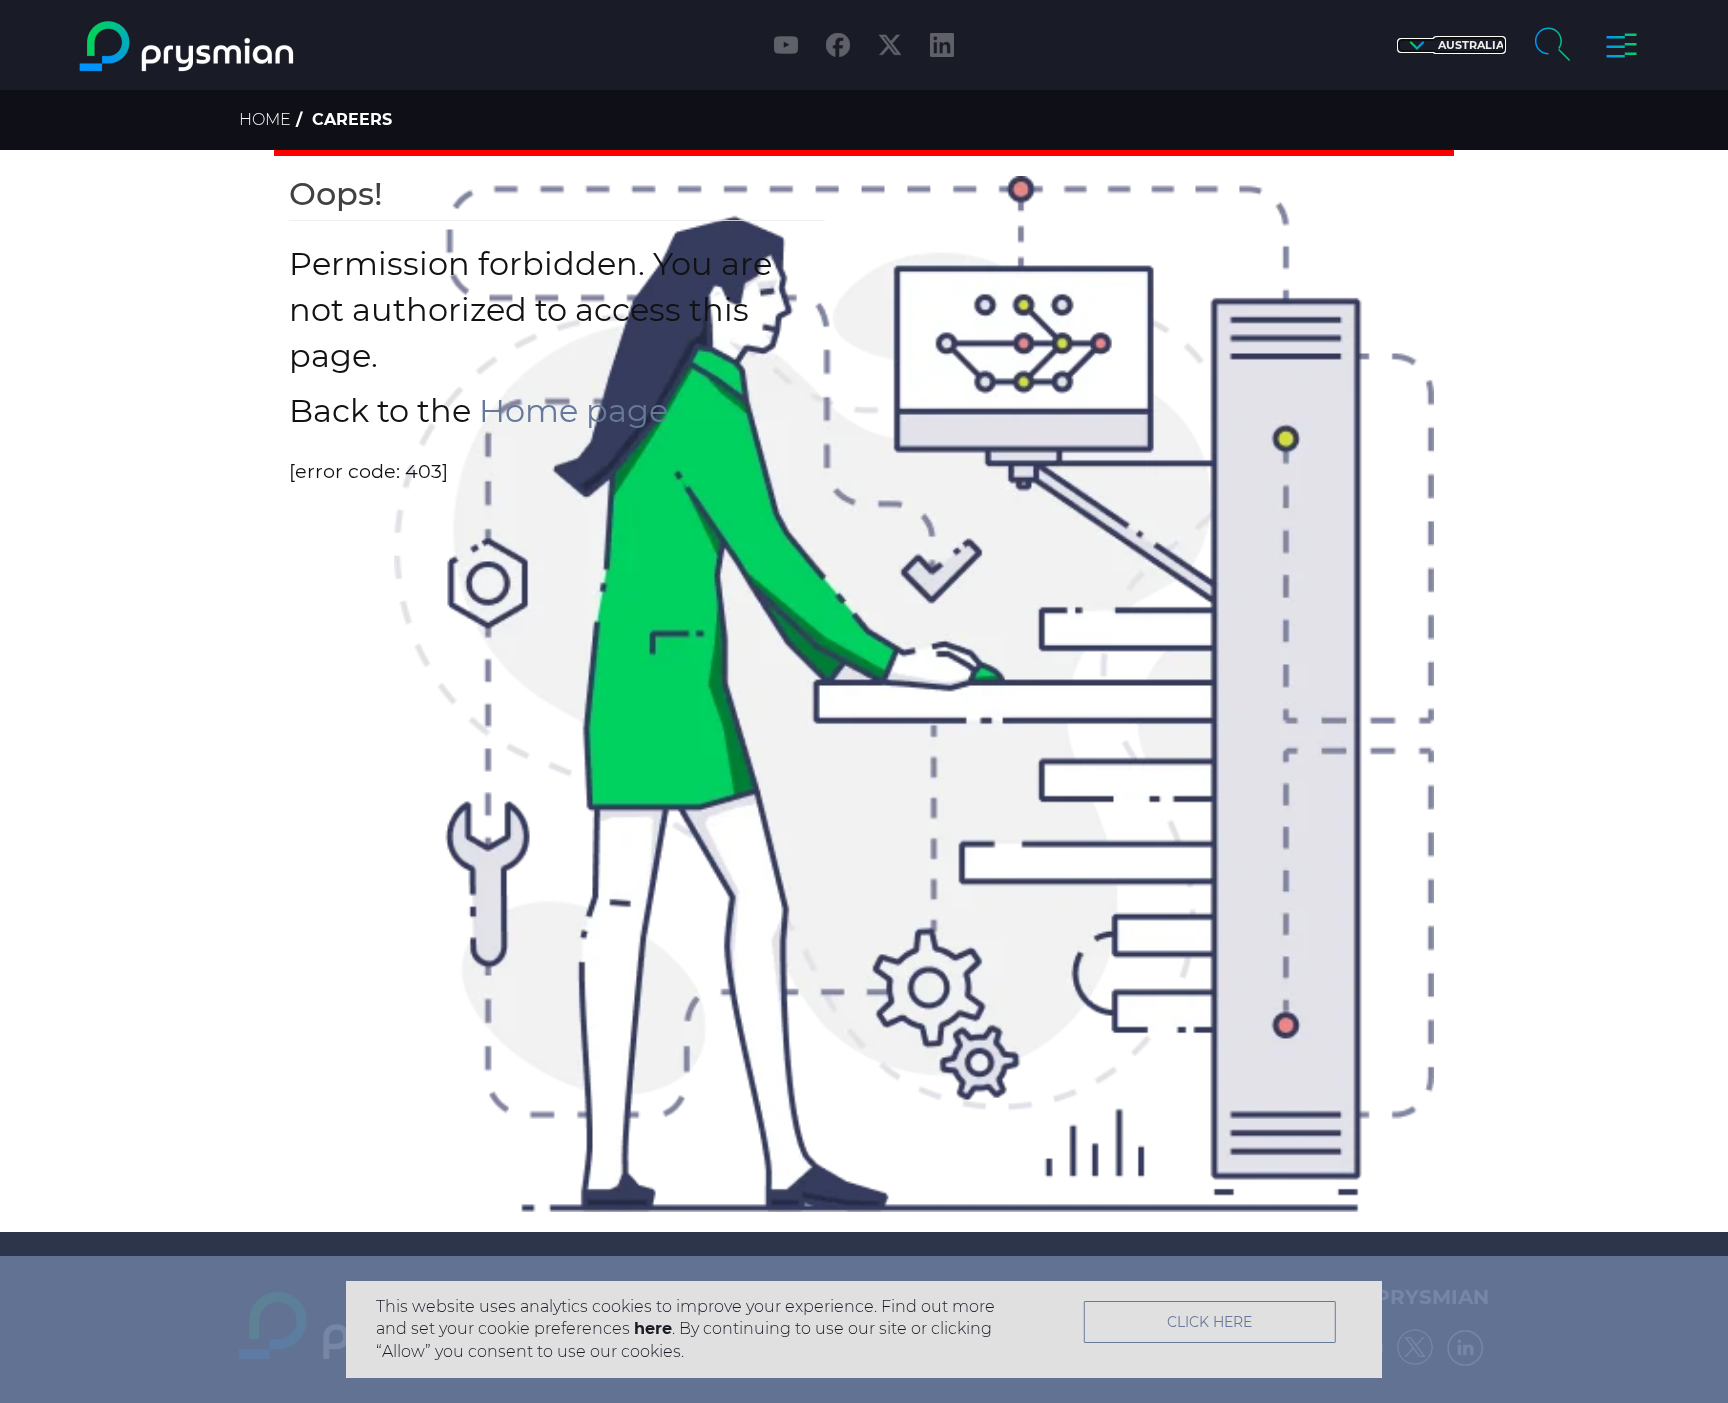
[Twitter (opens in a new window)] (890, 45)
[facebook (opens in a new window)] (838, 45)
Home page (573, 410)
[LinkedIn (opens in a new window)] (942, 45)
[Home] (267, 46)
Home (265, 119)
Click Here (1209, 1322)
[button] (1451, 45)
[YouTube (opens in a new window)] (786, 45)
